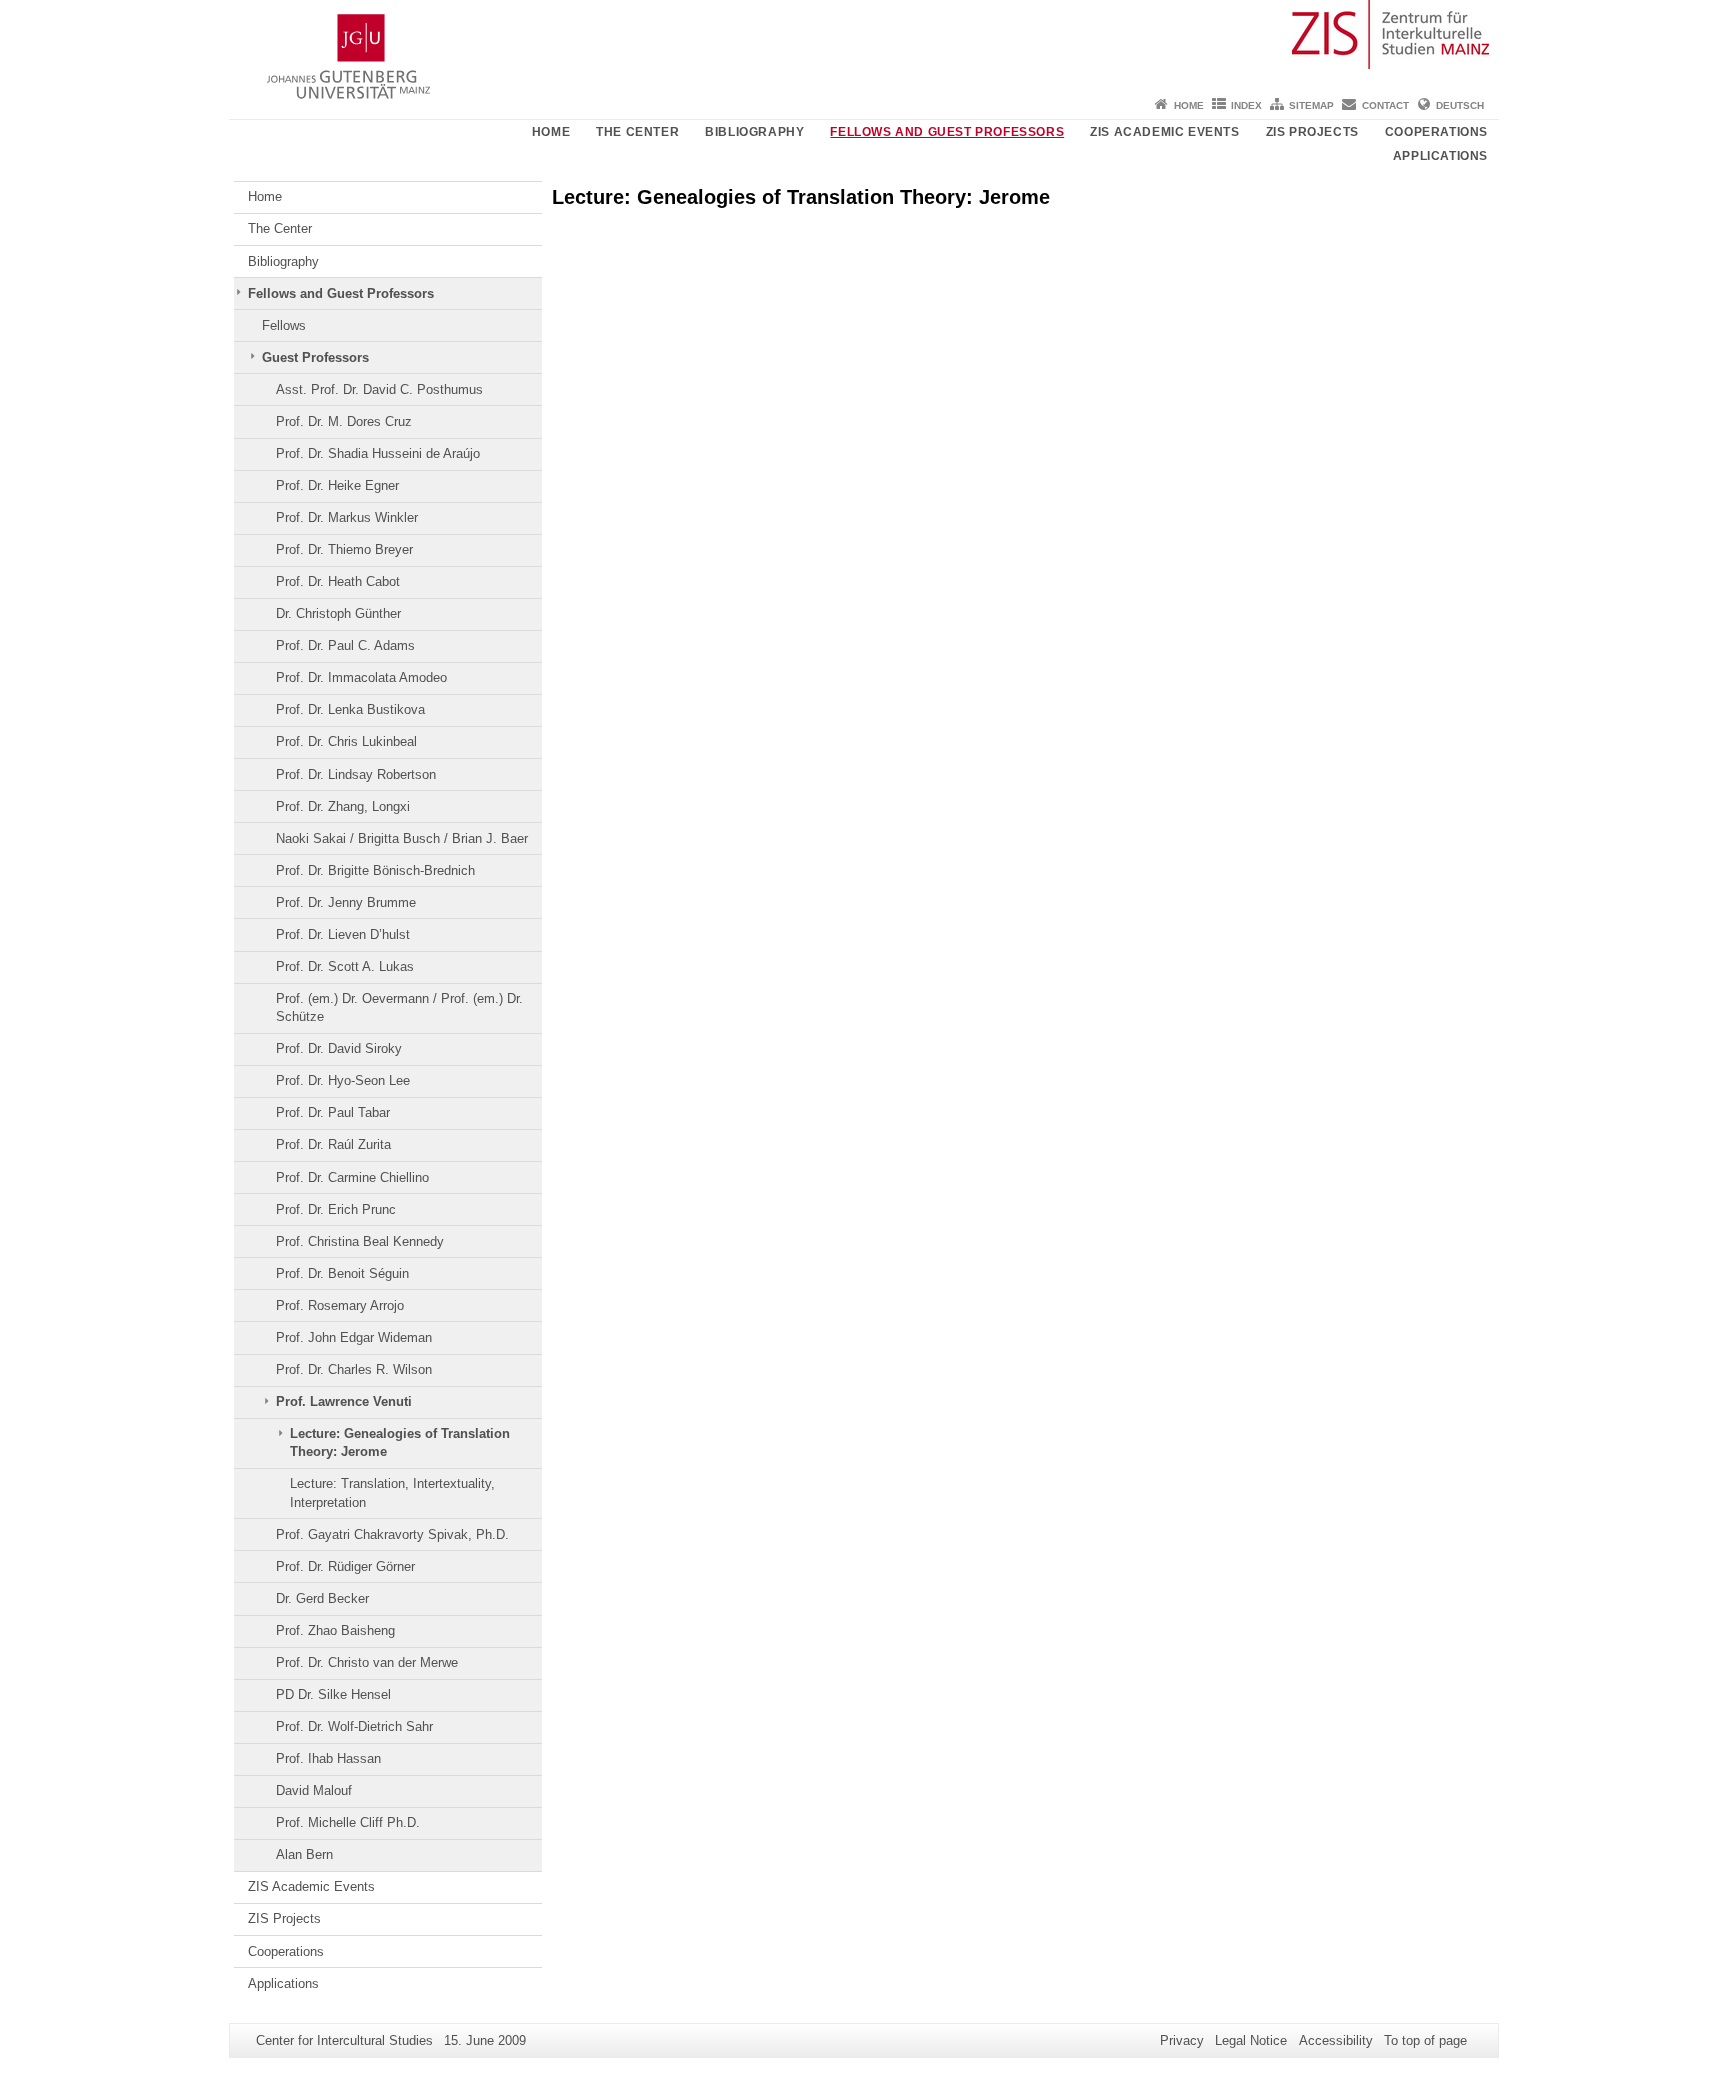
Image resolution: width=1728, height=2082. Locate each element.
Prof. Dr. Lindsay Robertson (356, 774)
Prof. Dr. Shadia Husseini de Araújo (378, 453)
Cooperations (1436, 132)
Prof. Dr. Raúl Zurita (333, 1144)
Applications (1440, 156)
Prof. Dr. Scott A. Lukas (345, 966)
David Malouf (314, 1790)
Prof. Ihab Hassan (328, 1758)
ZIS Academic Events (1164, 132)
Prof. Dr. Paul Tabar (333, 1112)
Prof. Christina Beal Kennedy (360, 1241)
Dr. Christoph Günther (338, 613)
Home (1189, 105)
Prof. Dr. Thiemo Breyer (344, 549)
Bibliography (754, 132)
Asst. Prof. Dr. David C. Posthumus (379, 389)
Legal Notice (1251, 2040)
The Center (637, 132)
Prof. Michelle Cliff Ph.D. (348, 1822)
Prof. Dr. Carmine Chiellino (352, 1177)
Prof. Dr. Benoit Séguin (342, 1273)
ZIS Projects (1312, 132)
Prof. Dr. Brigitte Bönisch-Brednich (375, 870)
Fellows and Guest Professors (947, 132)
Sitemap (1311, 105)
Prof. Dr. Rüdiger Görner (345, 1566)
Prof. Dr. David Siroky (339, 1048)
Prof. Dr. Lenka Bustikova (350, 709)
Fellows (284, 325)
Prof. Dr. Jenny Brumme (346, 902)
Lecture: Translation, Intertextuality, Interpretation (392, 1492)
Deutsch (1460, 105)
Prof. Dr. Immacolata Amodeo (361, 677)
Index (1246, 105)
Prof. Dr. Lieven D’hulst (343, 934)
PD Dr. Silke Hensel (333, 1694)
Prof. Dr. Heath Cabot (338, 581)
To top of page (1425, 2040)
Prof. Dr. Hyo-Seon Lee (343, 1080)
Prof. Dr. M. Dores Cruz (344, 421)
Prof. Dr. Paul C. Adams (345, 645)
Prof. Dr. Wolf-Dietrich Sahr (354, 1726)
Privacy (1182, 2040)
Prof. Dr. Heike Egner (337, 485)
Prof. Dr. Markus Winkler (347, 517)
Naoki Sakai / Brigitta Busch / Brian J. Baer (402, 838)
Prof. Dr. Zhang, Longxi (343, 806)
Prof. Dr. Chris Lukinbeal (346, 741)
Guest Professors (315, 357)
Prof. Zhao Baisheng (335, 1630)
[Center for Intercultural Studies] (864, 45)
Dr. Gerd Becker (322, 1598)
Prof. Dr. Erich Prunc (336, 1209)
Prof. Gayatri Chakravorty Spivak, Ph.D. (392, 1534)
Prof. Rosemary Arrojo (340, 1305)
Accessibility (1336, 2040)
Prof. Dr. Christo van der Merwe (367, 1662)
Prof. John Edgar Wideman (354, 1337)
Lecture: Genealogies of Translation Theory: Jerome (400, 1442)
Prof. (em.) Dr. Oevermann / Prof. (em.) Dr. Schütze (399, 1007)
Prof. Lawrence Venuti (344, 1401)
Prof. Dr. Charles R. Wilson (354, 1369)
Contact (1385, 105)
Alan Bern (304, 1854)
